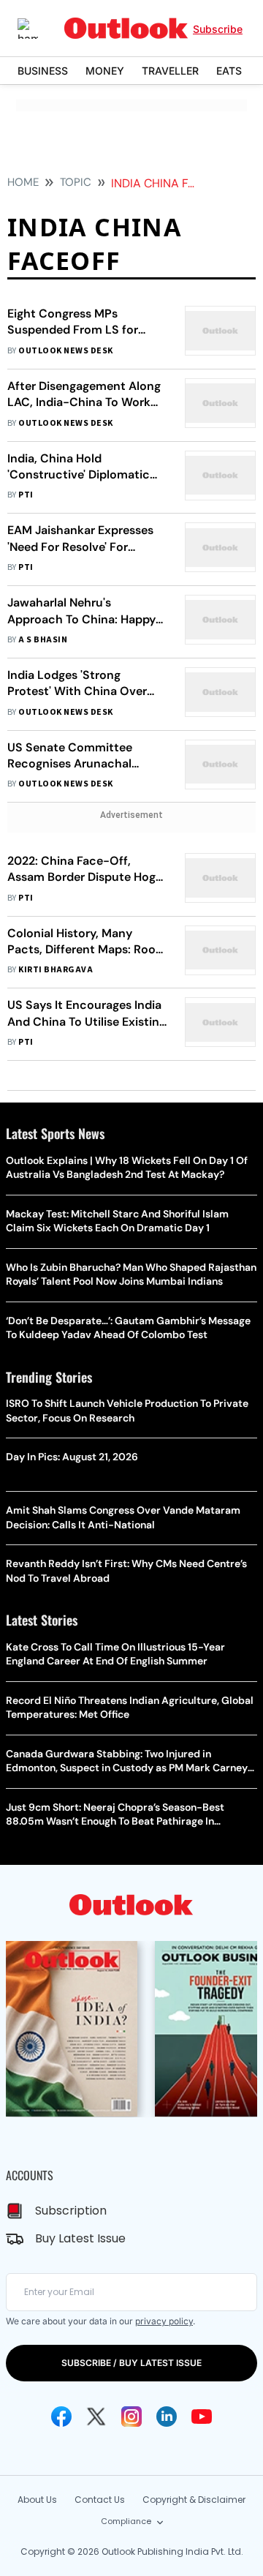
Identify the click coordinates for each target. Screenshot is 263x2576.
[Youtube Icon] (202, 2417)
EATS (229, 71)
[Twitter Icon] (96, 2417)
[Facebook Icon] (61, 2417)
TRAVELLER (170, 71)
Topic (76, 182)
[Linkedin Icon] (167, 2417)
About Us (37, 2500)
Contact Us (100, 2500)
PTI (26, 495)
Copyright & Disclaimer (194, 2500)
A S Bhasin (43, 640)
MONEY (105, 71)
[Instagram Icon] (131, 2417)
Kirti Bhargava (56, 970)
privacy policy (164, 2321)
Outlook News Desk (65, 351)
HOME (23, 182)
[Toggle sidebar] (39, 29)
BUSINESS (43, 71)
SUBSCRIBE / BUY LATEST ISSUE (131, 2363)
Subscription (71, 2211)
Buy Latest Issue (80, 2238)
